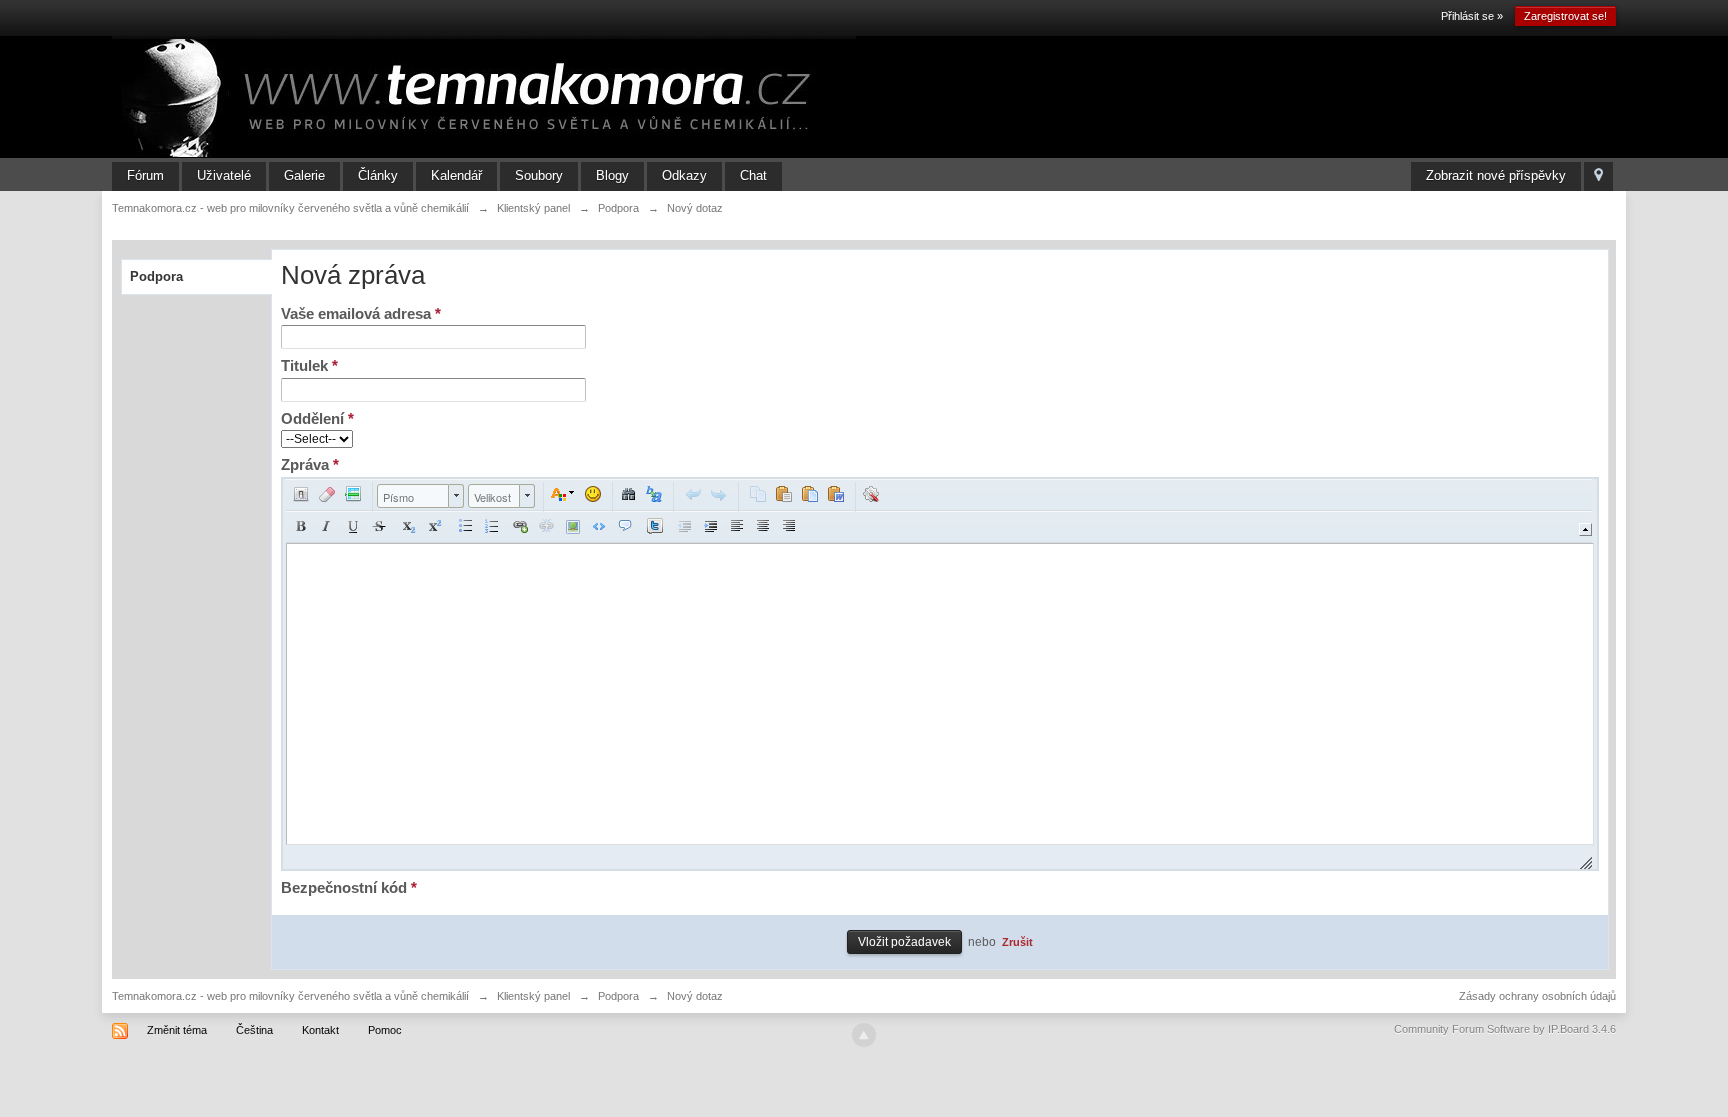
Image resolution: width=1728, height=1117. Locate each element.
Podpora (156, 276)
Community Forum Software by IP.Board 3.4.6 (1505, 1029)
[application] (939, 674)
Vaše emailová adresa (361, 313)
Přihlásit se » (1472, 16)
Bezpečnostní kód (349, 887)
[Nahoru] (864, 1035)
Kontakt (320, 1030)
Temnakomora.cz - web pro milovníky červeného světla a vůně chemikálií (290, 996)
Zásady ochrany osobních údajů (1537, 996)
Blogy (612, 175)
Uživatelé (224, 175)
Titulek (309, 365)
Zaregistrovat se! (1565, 16)
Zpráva (310, 464)
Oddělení (317, 418)
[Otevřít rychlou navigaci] (1598, 176)
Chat (753, 175)
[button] (301, 494)
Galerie (304, 175)
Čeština (254, 1030)
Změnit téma (177, 1030)
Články (378, 175)
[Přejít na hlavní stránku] (484, 96)
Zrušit (1017, 942)
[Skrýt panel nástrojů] (1585, 529)
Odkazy (684, 175)
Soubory (539, 175)
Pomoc (385, 1030)
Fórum (145, 175)
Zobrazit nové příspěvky (1496, 175)
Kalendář (456, 175)
